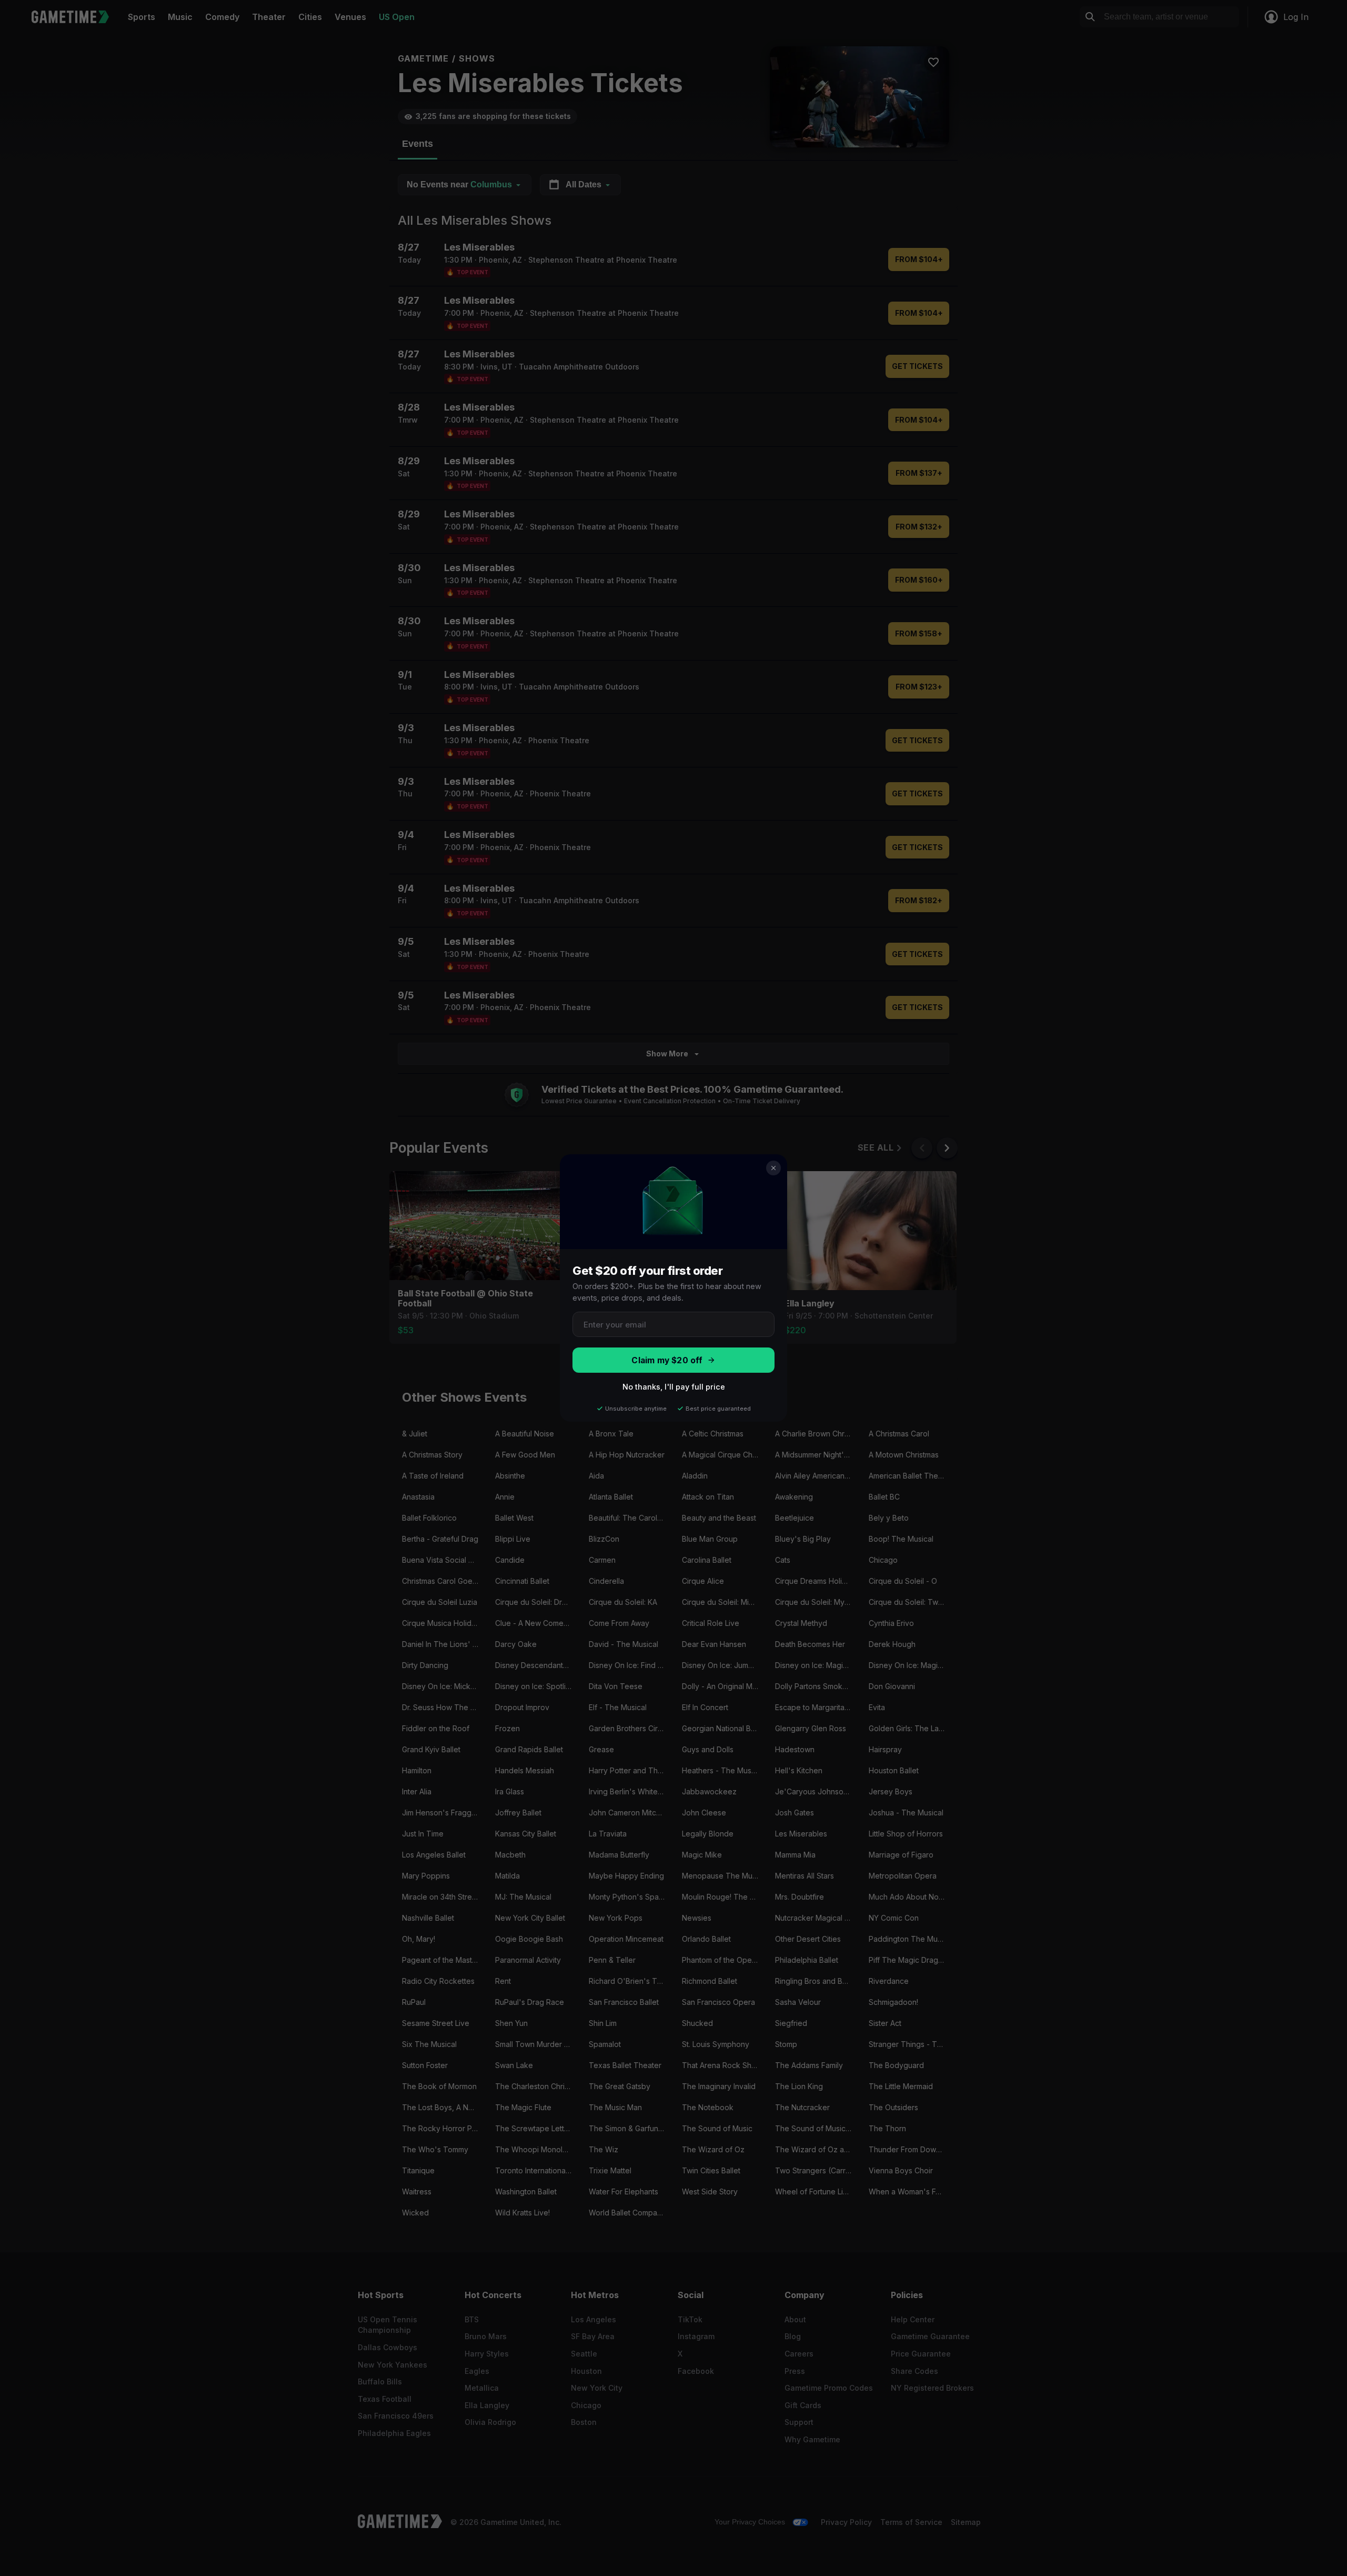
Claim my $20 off (667, 1360)
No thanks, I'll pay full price (674, 1387)
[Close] (773, 1168)
